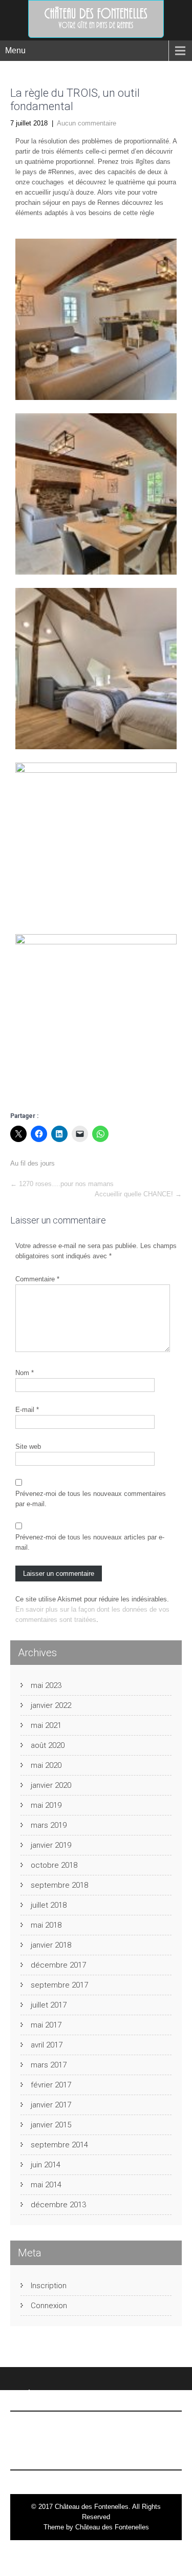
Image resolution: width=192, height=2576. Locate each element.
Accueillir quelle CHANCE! (138, 1194)
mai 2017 (46, 2025)
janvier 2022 (51, 1705)
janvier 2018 (51, 1945)
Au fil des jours (33, 1163)
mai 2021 (46, 1725)
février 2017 (51, 2085)
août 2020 (48, 1745)
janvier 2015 (51, 2125)
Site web (28, 1447)
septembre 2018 (59, 1885)
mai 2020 (46, 1765)
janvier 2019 (51, 1845)
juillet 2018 (49, 1905)
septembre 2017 (59, 1985)
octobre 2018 (54, 1865)
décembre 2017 (58, 1965)
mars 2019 (49, 1825)
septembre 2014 (59, 2145)
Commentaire (37, 1279)
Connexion (49, 2306)
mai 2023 (46, 1685)
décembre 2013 (58, 2205)
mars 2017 (49, 2065)
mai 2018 (46, 1925)
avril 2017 (47, 2045)
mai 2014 (46, 2185)
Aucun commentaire (87, 123)
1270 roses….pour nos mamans (62, 1184)
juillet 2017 (49, 2005)
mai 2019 (46, 1805)
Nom (25, 1373)
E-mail (27, 1410)
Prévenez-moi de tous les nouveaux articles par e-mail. (90, 1542)
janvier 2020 (51, 1785)
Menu (15, 50)
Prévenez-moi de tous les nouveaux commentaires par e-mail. (91, 1499)
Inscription (49, 2286)
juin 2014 (46, 2165)
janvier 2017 (51, 2105)
